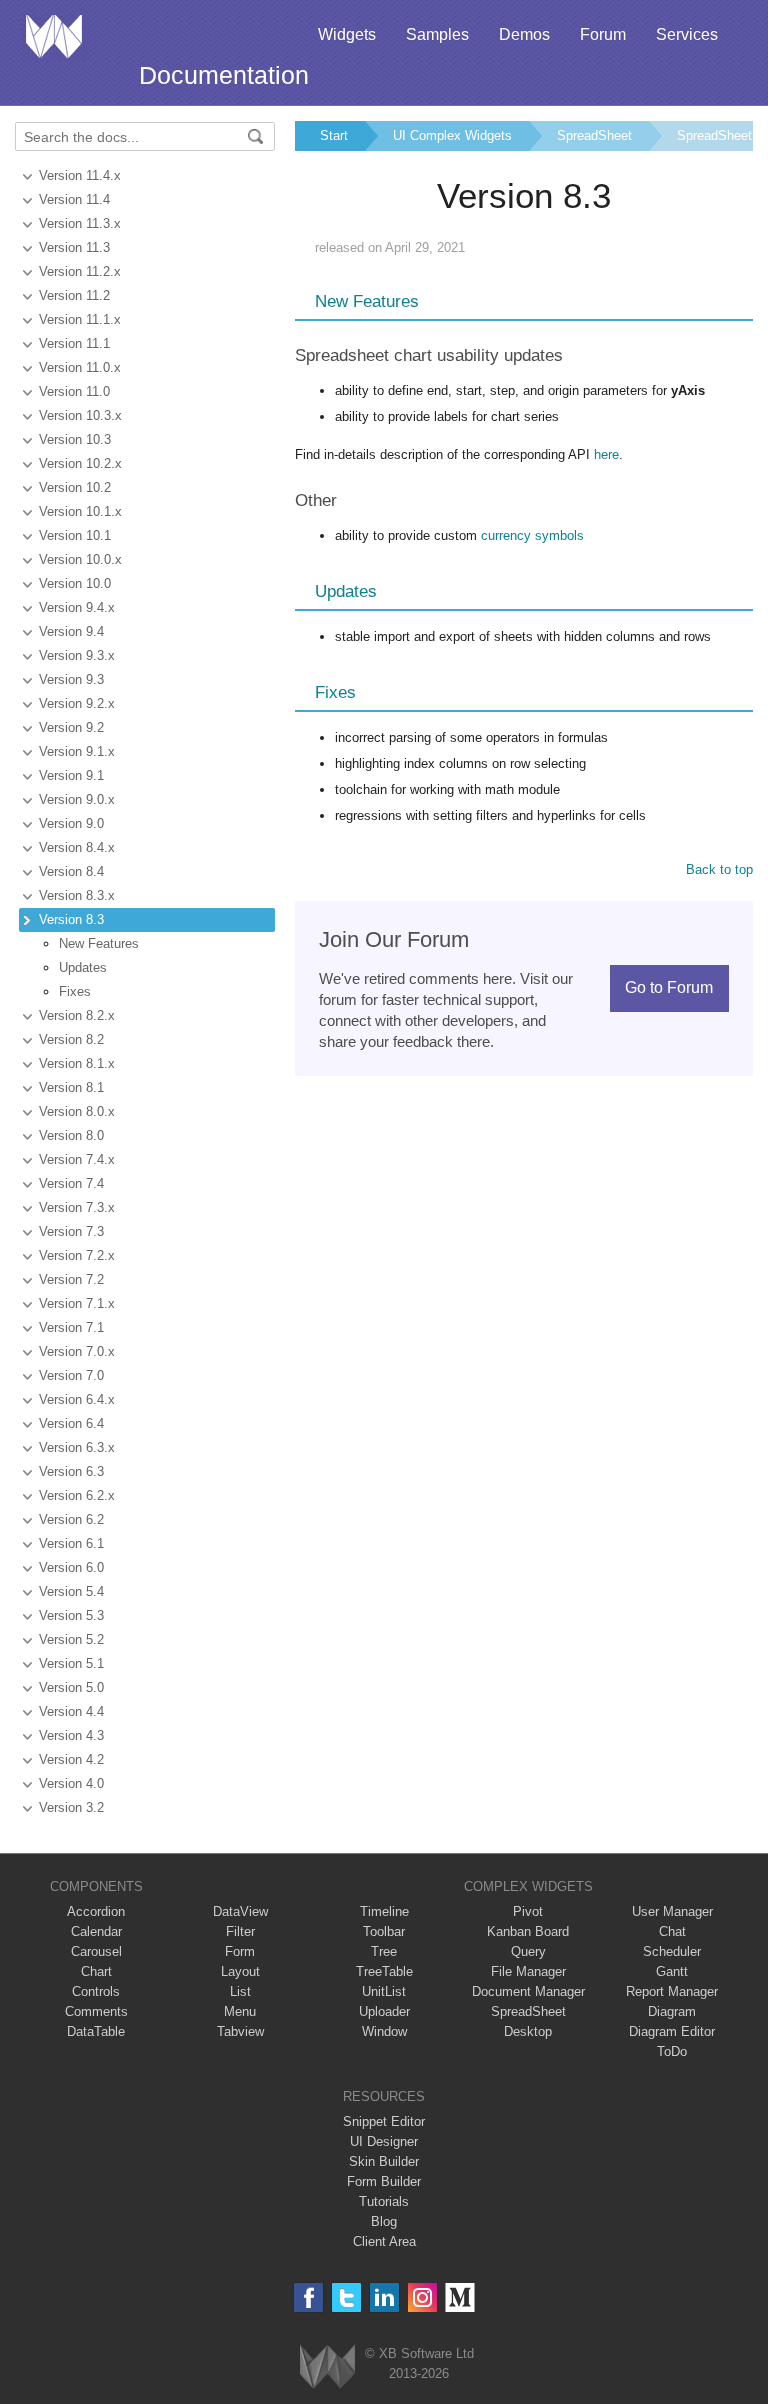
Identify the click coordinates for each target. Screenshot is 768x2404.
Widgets (347, 34)
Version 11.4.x (80, 175)
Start (334, 135)
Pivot (528, 1911)
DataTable (96, 2031)
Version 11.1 (74, 343)
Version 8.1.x (77, 1063)
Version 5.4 (71, 1591)
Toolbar (384, 1931)
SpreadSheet (594, 135)
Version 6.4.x (77, 1399)
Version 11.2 (74, 295)
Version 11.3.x (80, 223)
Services (687, 34)
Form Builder (384, 2181)
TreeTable (384, 1971)
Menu (240, 2011)
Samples (437, 34)
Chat (672, 1931)
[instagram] (422, 2297)
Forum (603, 34)
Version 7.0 (71, 1375)
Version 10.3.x (80, 415)
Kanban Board (528, 1931)
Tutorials (384, 2201)
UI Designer (384, 2141)
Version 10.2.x (80, 463)
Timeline (384, 1911)
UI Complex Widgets (452, 135)
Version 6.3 (71, 1471)
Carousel (96, 1951)
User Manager (672, 1911)
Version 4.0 (71, 1783)
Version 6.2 (71, 1519)
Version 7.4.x (77, 1159)
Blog (384, 2221)
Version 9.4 (71, 631)
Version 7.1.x (77, 1303)
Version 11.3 (74, 247)
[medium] (460, 2297)
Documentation (224, 75)
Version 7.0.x (77, 1351)
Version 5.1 (71, 1663)
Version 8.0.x (77, 1111)
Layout (240, 1971)
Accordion (96, 1911)
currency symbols (532, 535)
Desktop (528, 2031)
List (240, 1991)
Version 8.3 (71, 919)
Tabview (240, 2031)
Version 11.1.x (80, 319)
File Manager (528, 1971)
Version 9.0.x (77, 799)
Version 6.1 (71, 1543)
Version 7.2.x (77, 1255)
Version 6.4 (71, 1423)
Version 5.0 (71, 1687)
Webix (327, 2366)
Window (384, 2031)
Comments (96, 2011)
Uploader (384, 2011)
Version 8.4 (71, 871)
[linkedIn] (384, 2297)
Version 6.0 (71, 1567)
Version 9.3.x (77, 655)
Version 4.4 (71, 1711)
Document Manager (528, 1991)
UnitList (384, 1991)
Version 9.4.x (77, 607)
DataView (240, 1911)
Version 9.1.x (77, 751)
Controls (96, 1991)
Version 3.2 (71, 1807)
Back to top (719, 869)
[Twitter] (346, 2297)
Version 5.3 (71, 1615)
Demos (524, 34)
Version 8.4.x (77, 847)
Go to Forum (669, 987)
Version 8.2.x (77, 1015)
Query (528, 1951)
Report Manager (672, 1991)
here (606, 454)
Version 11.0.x (80, 367)
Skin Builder (384, 2161)
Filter (240, 1931)
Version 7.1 (71, 1327)
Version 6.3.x (77, 1447)
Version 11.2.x (80, 271)
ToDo (672, 2051)
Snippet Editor (384, 2121)
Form (240, 1951)
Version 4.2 (71, 1759)
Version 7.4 (71, 1183)
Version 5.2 (71, 1639)
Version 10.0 (75, 583)
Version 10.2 (75, 487)
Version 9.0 (71, 823)
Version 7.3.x (77, 1207)
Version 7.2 (71, 1279)
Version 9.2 (71, 727)
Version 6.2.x (77, 1495)
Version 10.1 (75, 535)
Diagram (672, 2011)
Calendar (96, 1931)
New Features (99, 943)
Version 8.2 (71, 1039)
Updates (83, 967)
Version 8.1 (71, 1087)
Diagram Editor (672, 2031)
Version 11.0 (74, 391)
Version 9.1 (71, 775)
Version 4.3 (71, 1735)
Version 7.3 (71, 1231)
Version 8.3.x (77, 895)
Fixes (75, 991)
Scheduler (672, 1951)
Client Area (384, 2241)
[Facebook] (308, 2297)
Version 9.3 (71, 679)
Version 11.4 (74, 199)
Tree (384, 1951)
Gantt (672, 1971)
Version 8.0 (71, 1135)
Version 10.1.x (80, 511)
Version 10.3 (75, 439)
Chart (96, 1971)
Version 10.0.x (80, 559)
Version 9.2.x (77, 703)
